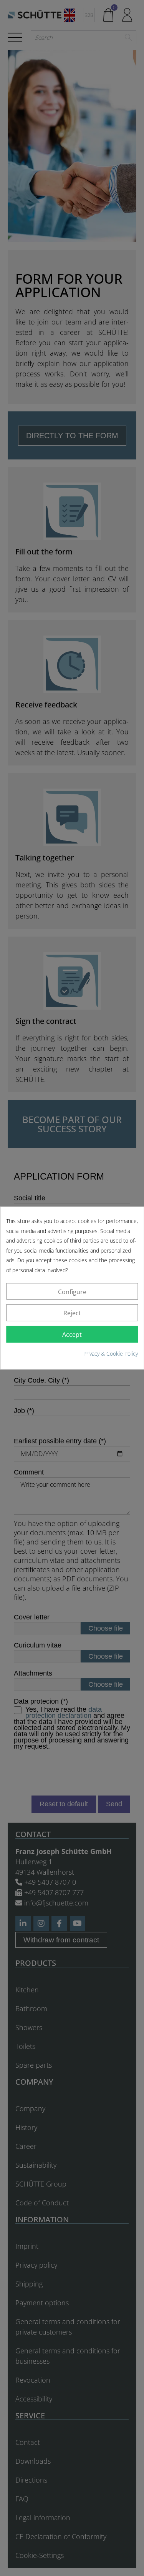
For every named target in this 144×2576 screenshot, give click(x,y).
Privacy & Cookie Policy (111, 1354)
